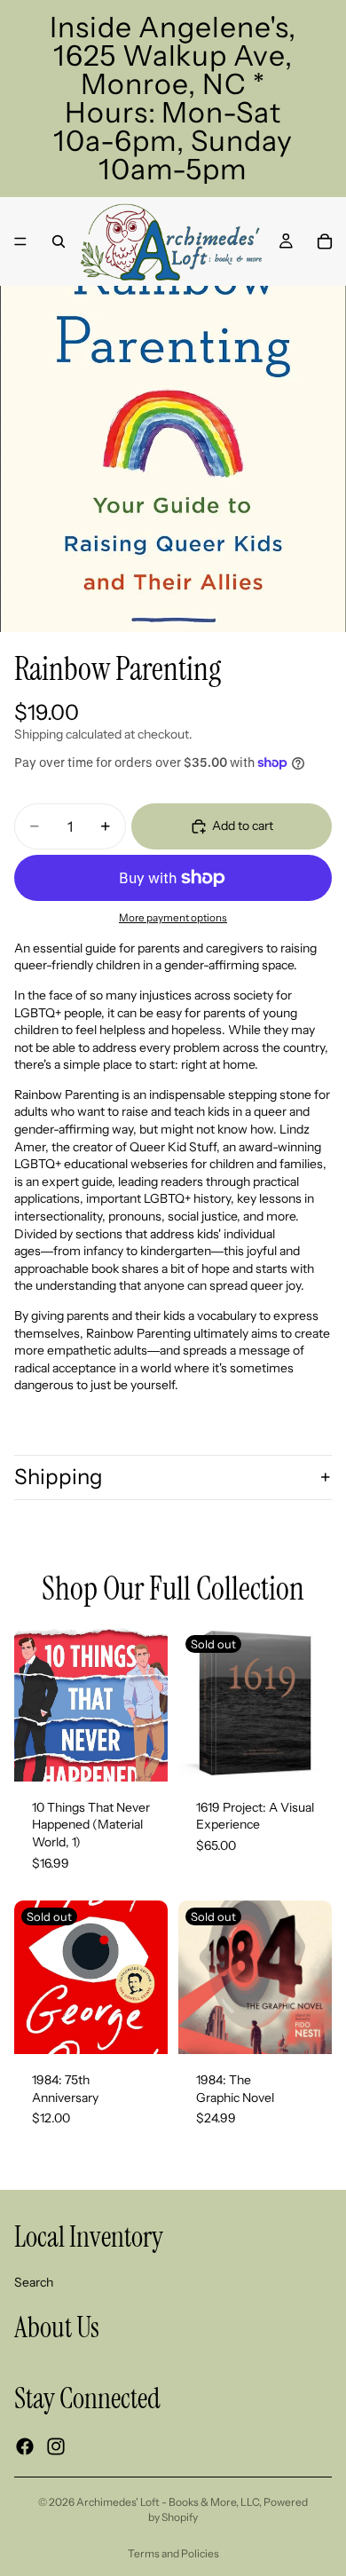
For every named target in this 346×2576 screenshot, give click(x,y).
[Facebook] (25, 2446)
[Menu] (20, 241)
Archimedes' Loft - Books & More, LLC (168, 2502)
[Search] (59, 241)
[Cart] (325, 241)
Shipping (59, 1477)
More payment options (173, 918)
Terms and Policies (173, 2553)
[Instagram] (56, 2446)
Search (34, 2282)
